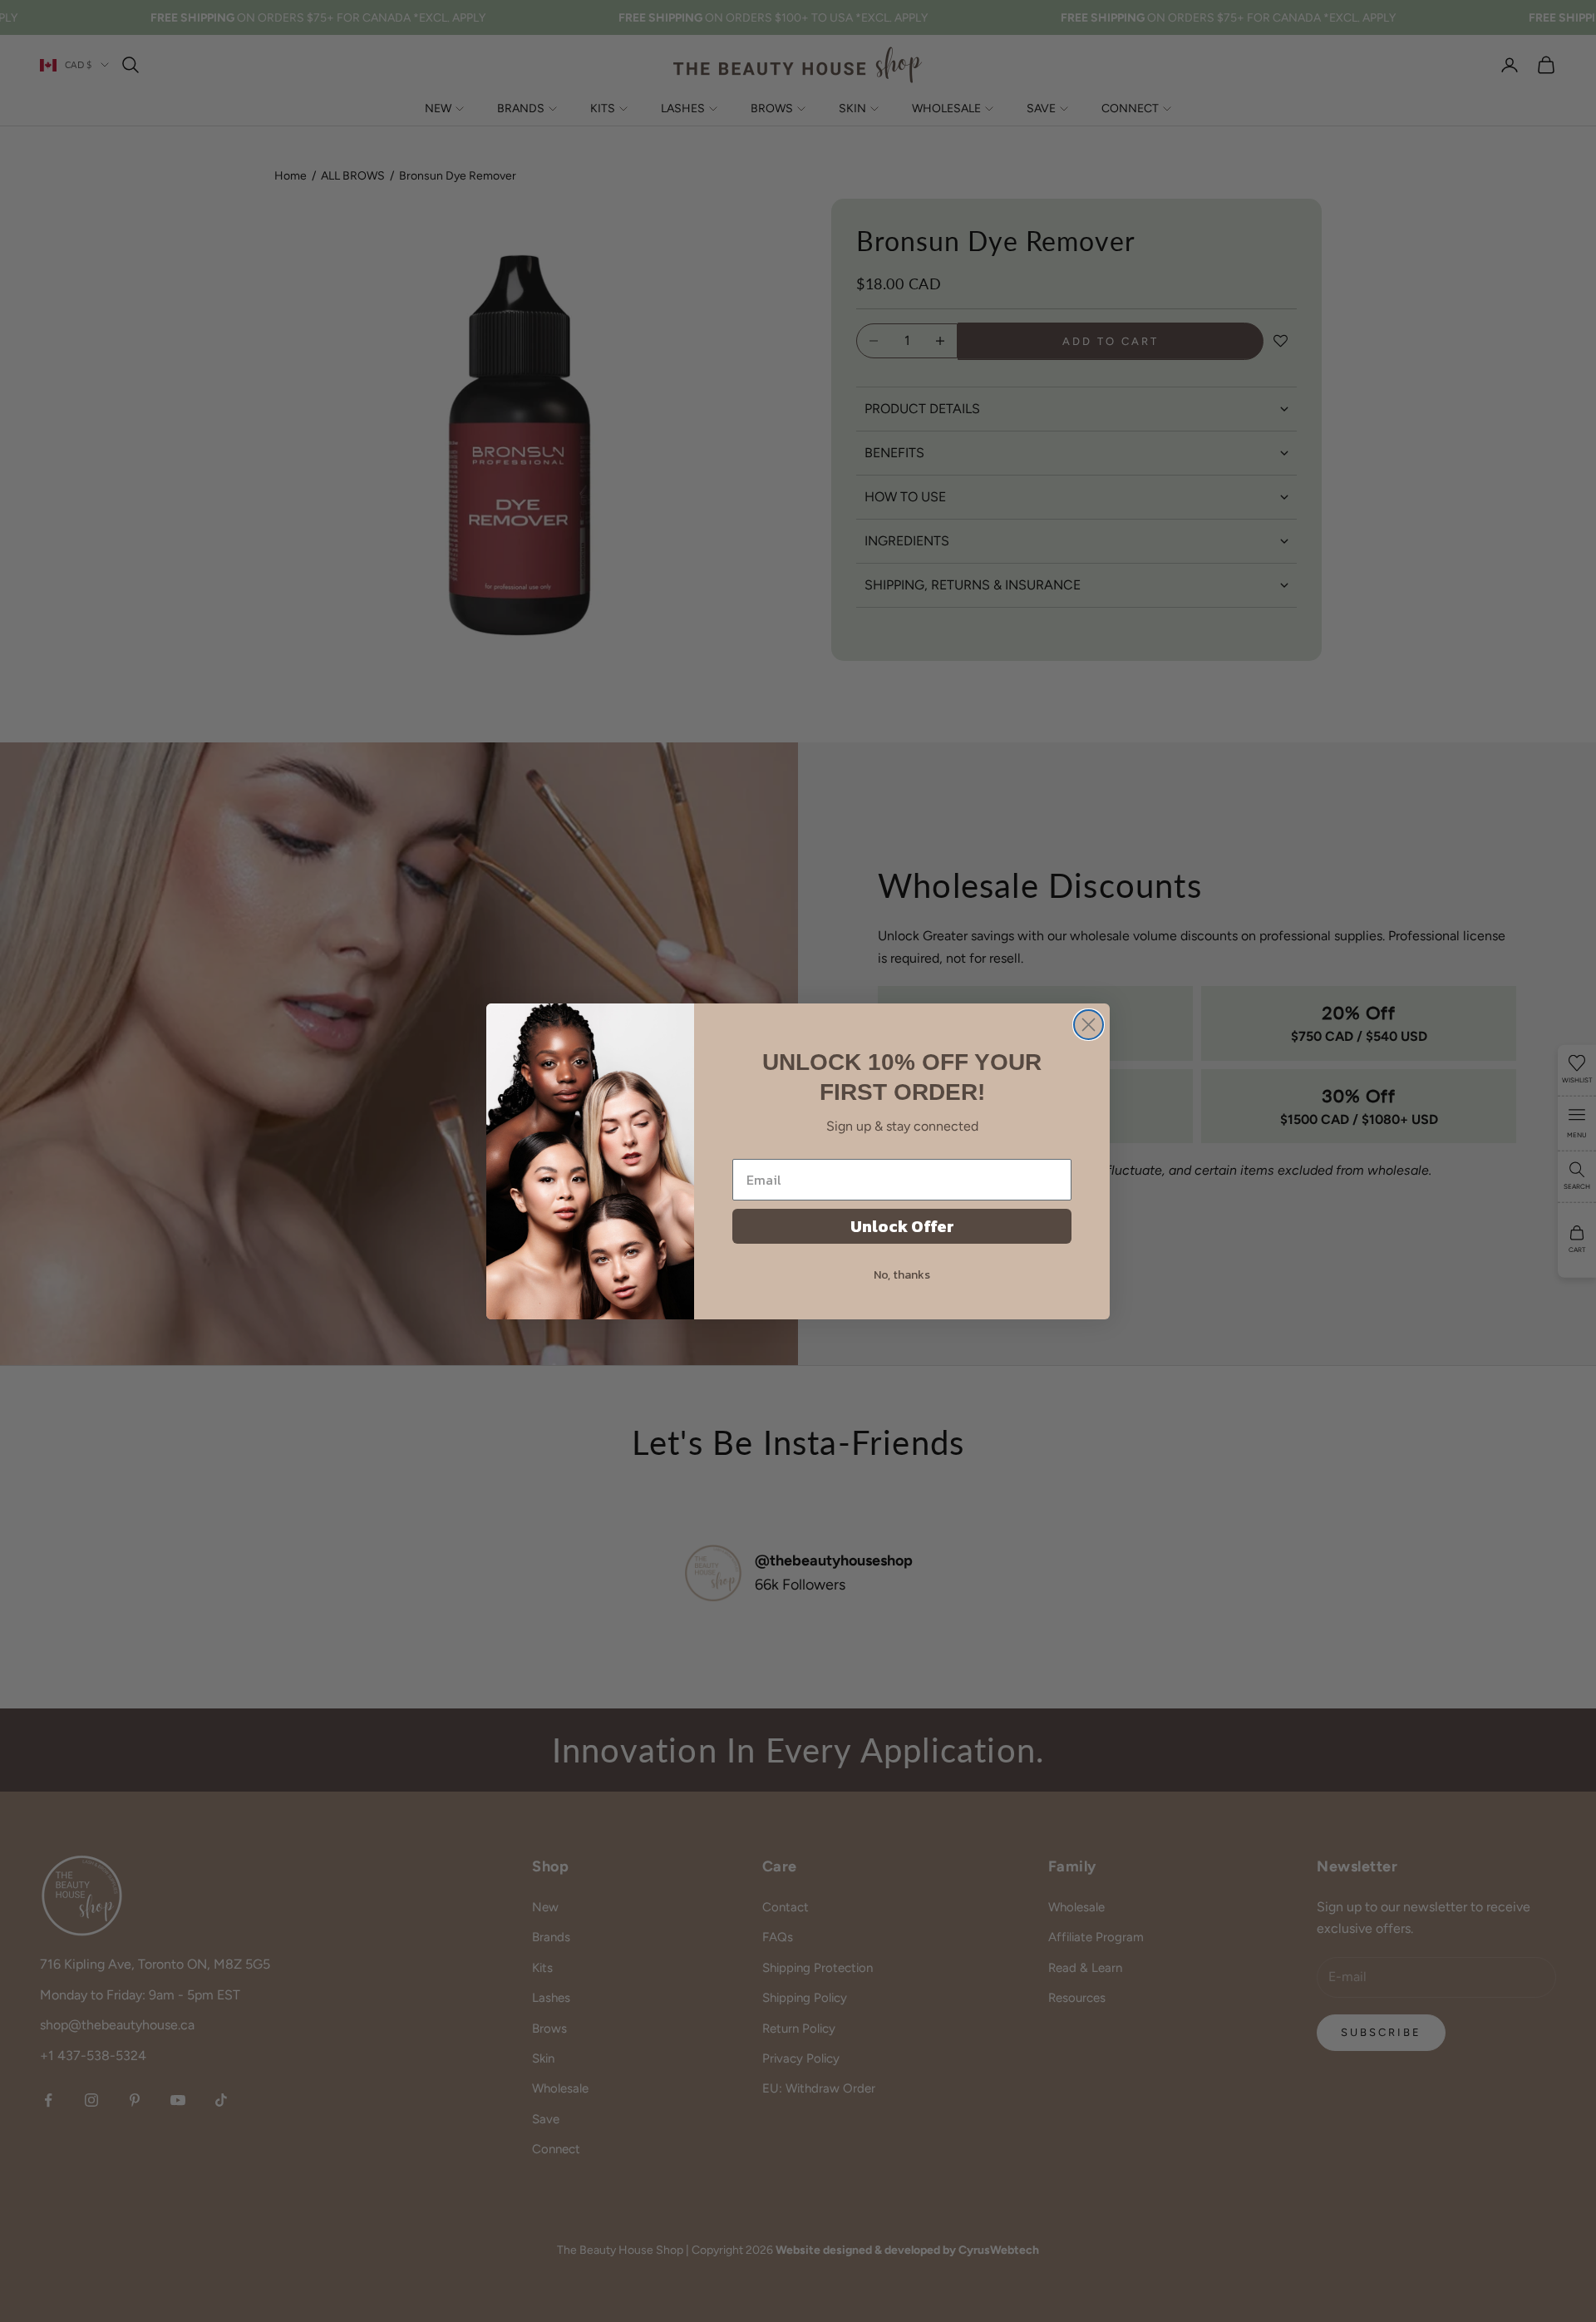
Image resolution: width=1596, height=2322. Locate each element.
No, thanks (902, 1275)
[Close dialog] (1089, 1025)
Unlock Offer (902, 1226)
